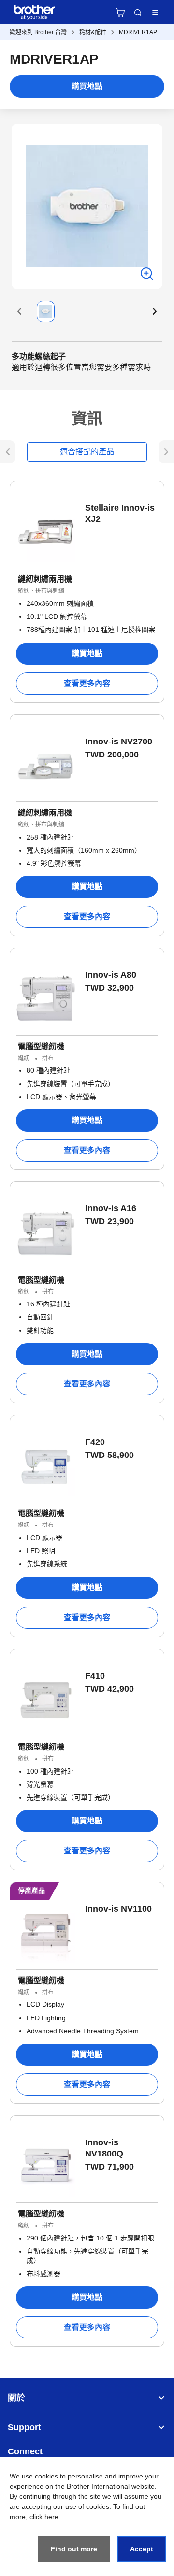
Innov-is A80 (111, 975)
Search (138, 13)
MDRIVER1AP (138, 32)
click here (44, 2517)
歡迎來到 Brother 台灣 (38, 32)
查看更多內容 (87, 683)
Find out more (74, 2549)
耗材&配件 (93, 32)
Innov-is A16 (111, 1208)
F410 (95, 1676)
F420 (95, 1442)
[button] (19, 311)
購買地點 (87, 86)
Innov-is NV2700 (119, 742)
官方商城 (120, 13)
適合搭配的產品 (87, 452)
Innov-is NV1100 (118, 1909)
